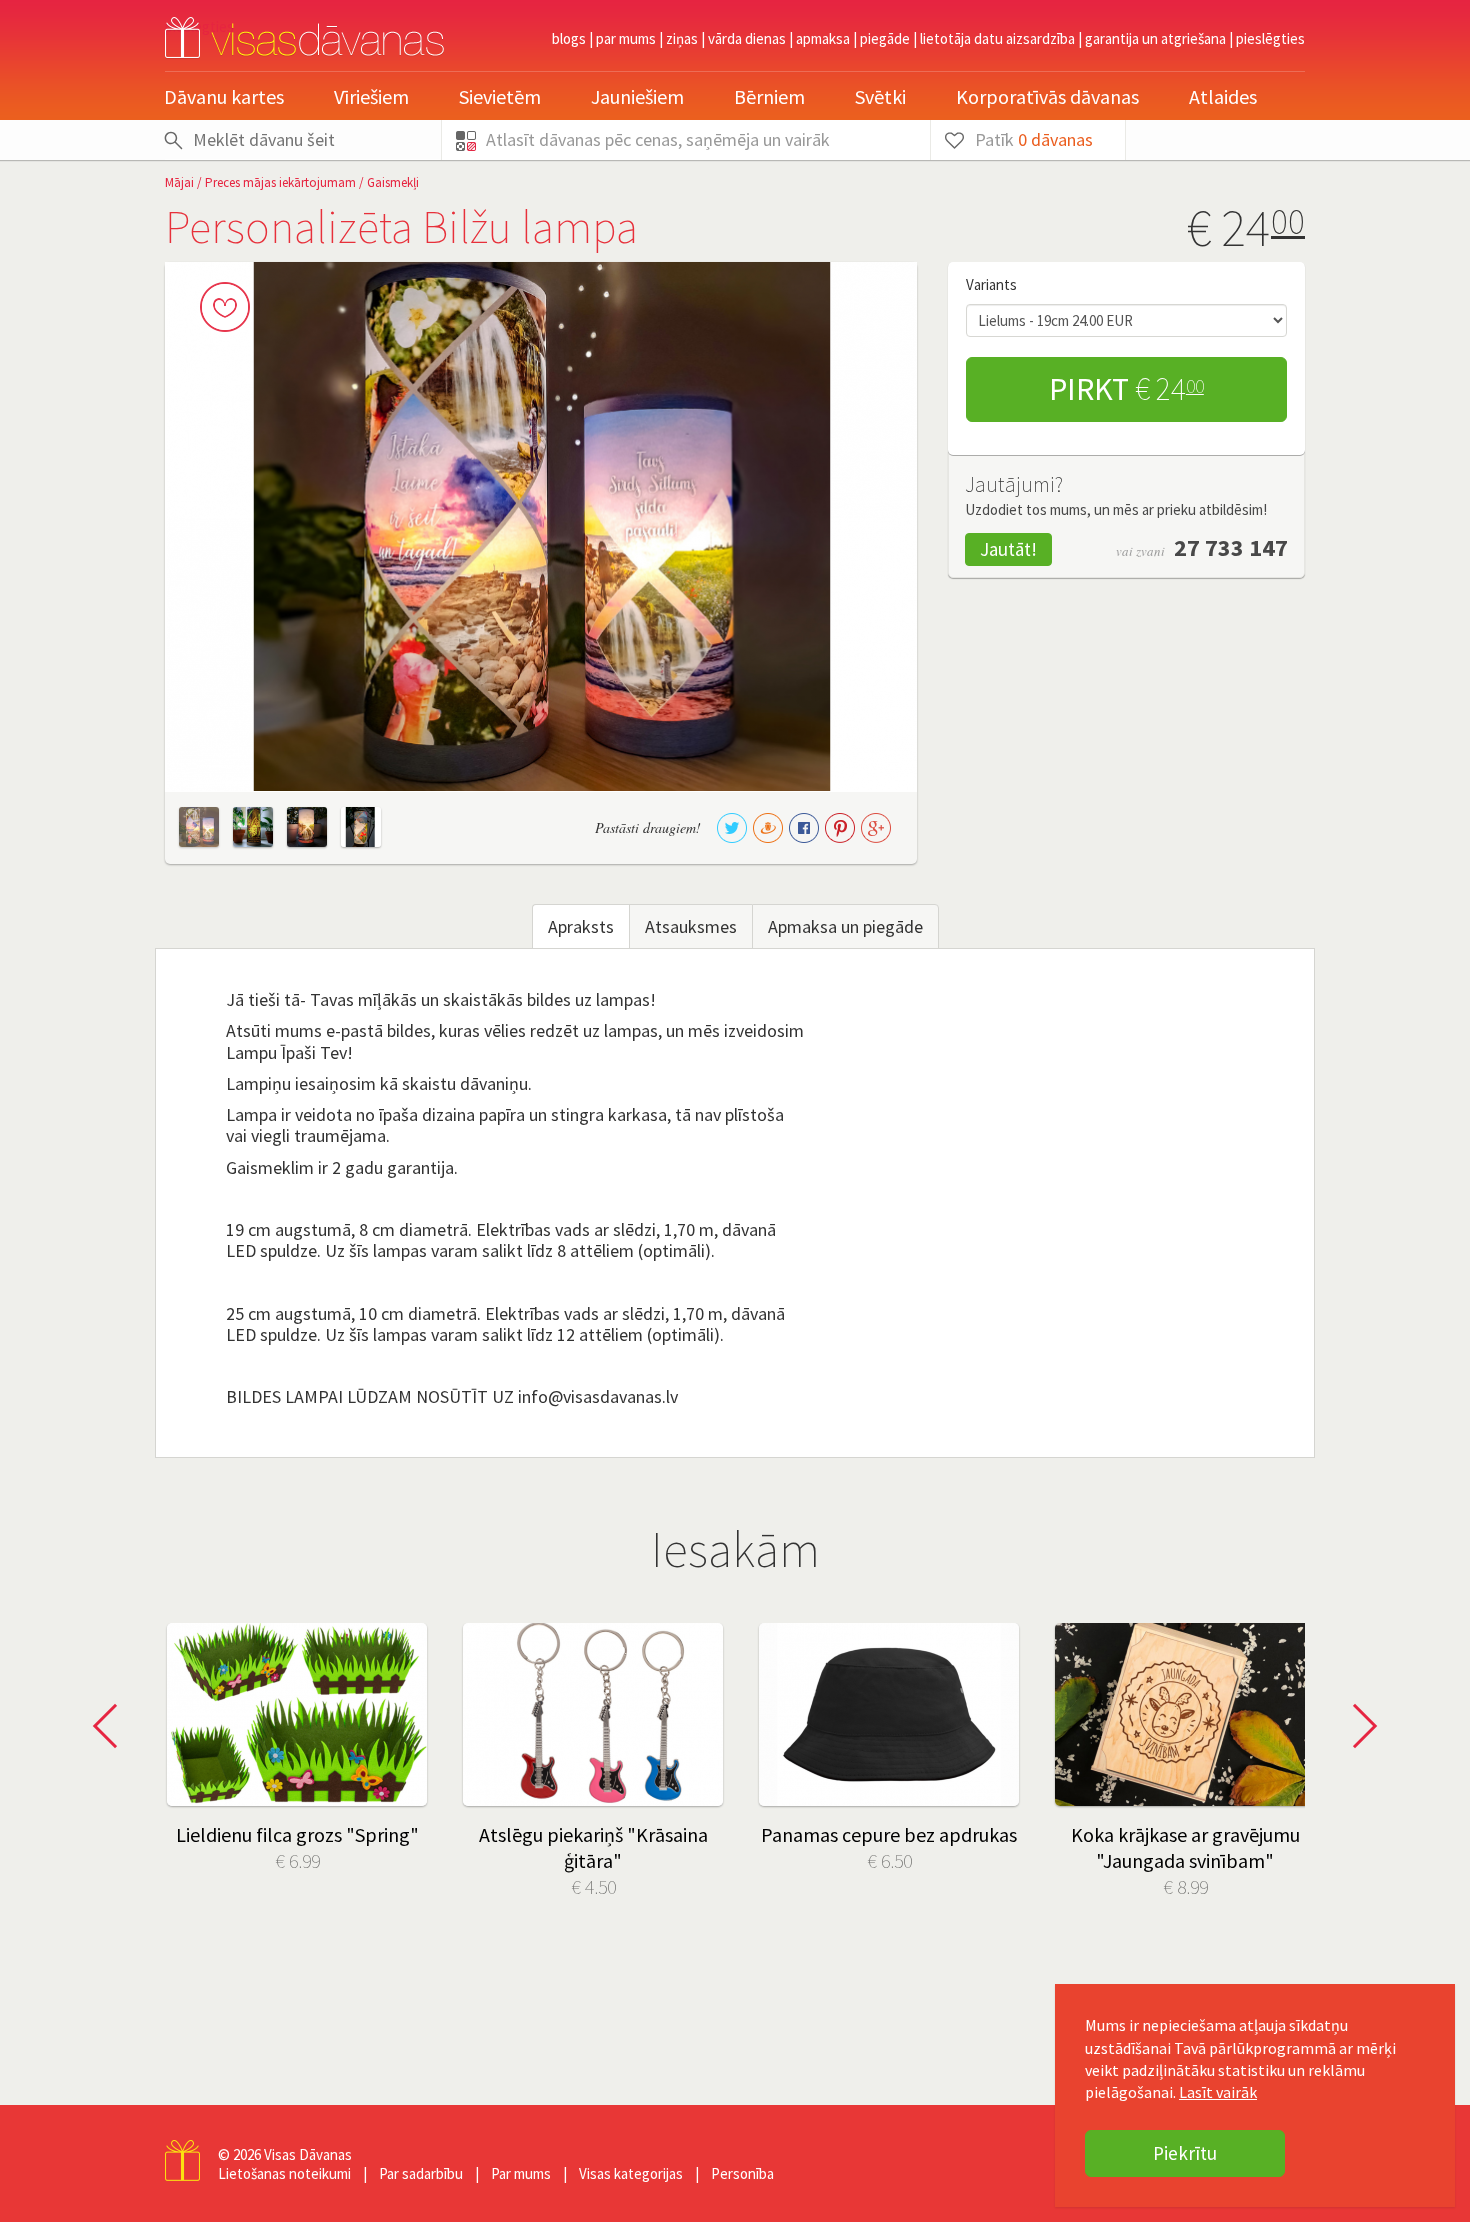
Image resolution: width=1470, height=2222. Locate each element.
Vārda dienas (747, 38)
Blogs (569, 38)
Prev (111, 1726)
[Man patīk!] (225, 307)
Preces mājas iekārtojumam (280, 182)
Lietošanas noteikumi (284, 2173)
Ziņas (682, 38)
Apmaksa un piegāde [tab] (845, 926)
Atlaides (1223, 96)
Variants (991, 284)
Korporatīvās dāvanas (1047, 96)
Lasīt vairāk (1218, 2092)
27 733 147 (1231, 547)
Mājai (179, 182)
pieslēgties (1270, 38)
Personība (742, 2173)
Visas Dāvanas (308, 2154)
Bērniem (769, 96)
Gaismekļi (393, 182)
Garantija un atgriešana (1155, 38)
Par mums (626, 38)
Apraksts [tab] (581, 926)
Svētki (880, 96)
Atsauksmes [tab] (691, 926)
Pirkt (1126, 389)
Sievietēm (500, 96)
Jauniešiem (637, 96)
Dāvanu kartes (224, 96)
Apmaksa (823, 38)
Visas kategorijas (631, 2173)
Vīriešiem (371, 96)
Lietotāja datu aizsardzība (997, 38)
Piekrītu (1185, 2153)
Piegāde (885, 38)
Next (1359, 1726)
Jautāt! (1008, 549)
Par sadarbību (421, 2173)
